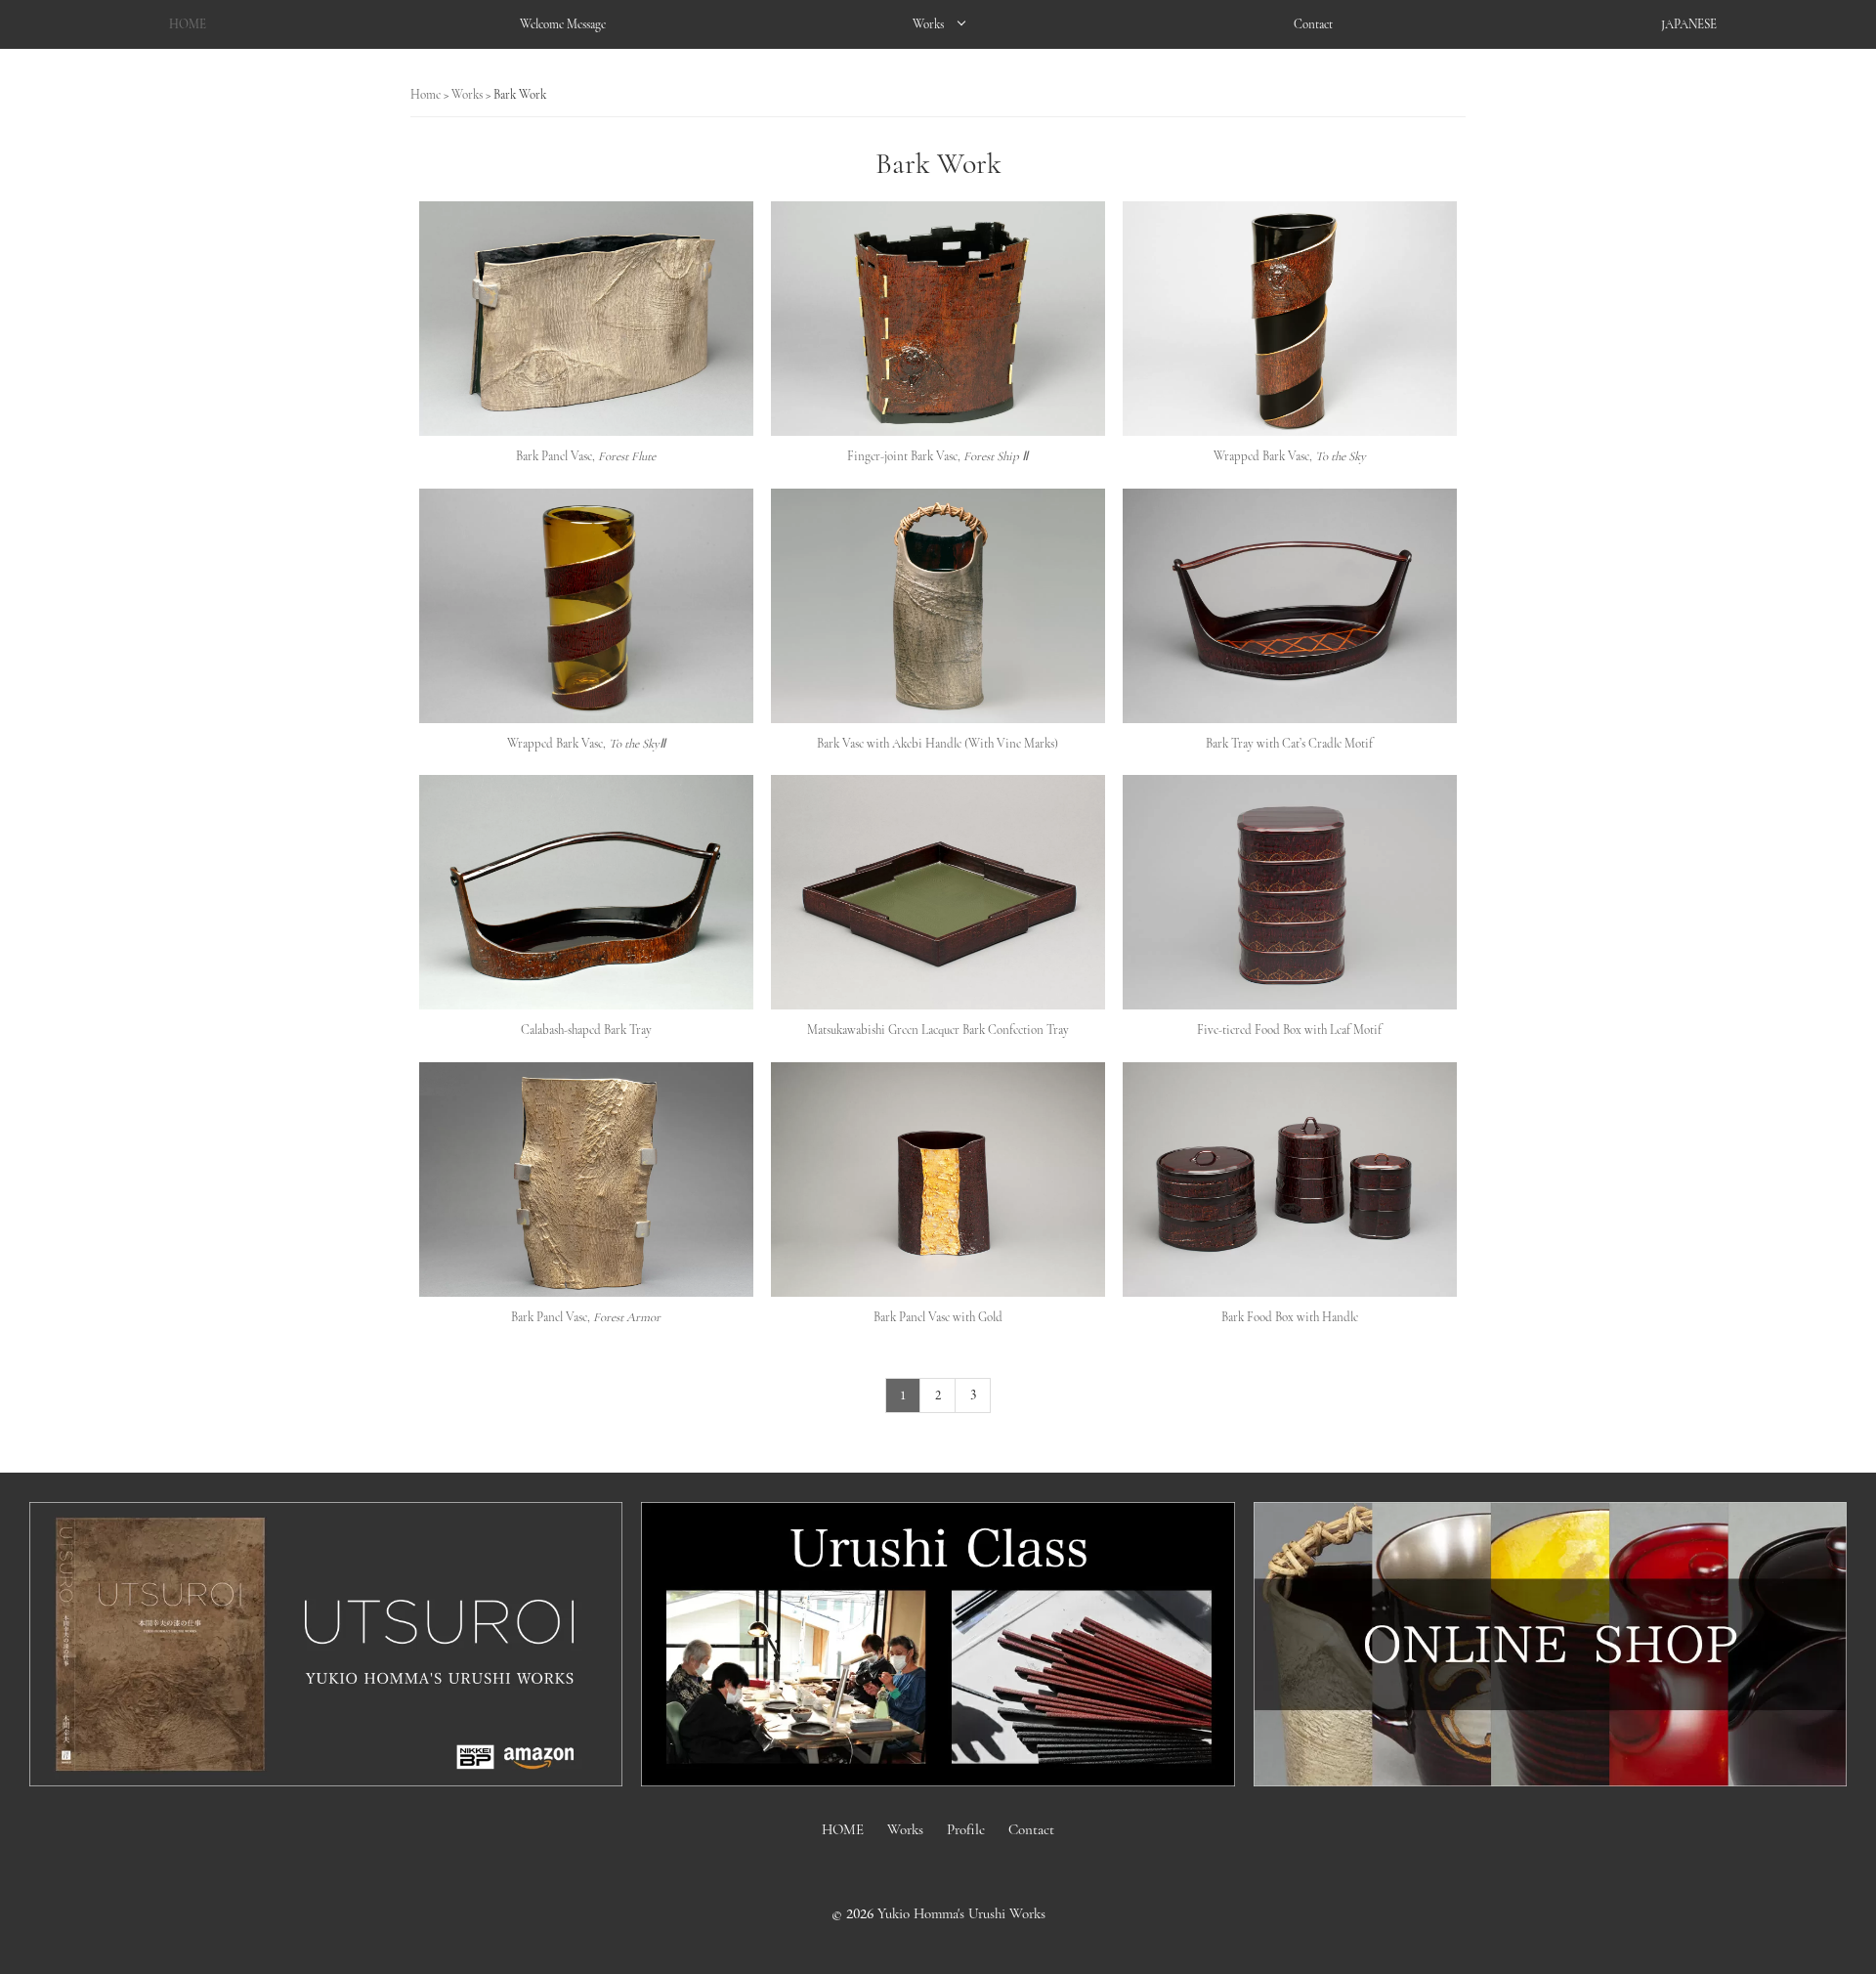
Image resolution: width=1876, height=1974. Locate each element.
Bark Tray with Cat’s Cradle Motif (1289, 744)
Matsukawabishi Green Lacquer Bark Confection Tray (938, 1030)
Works (928, 24)
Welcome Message (563, 24)
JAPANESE (1689, 24)
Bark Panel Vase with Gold (938, 1317)
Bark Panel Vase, (586, 456)
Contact (1313, 24)
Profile (966, 1829)
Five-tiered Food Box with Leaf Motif (1289, 1030)
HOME (188, 24)
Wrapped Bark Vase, (1290, 456)
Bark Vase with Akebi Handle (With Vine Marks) (938, 744)
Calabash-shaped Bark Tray (586, 1030)
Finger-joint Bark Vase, (938, 456)
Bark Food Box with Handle (1290, 1317)
